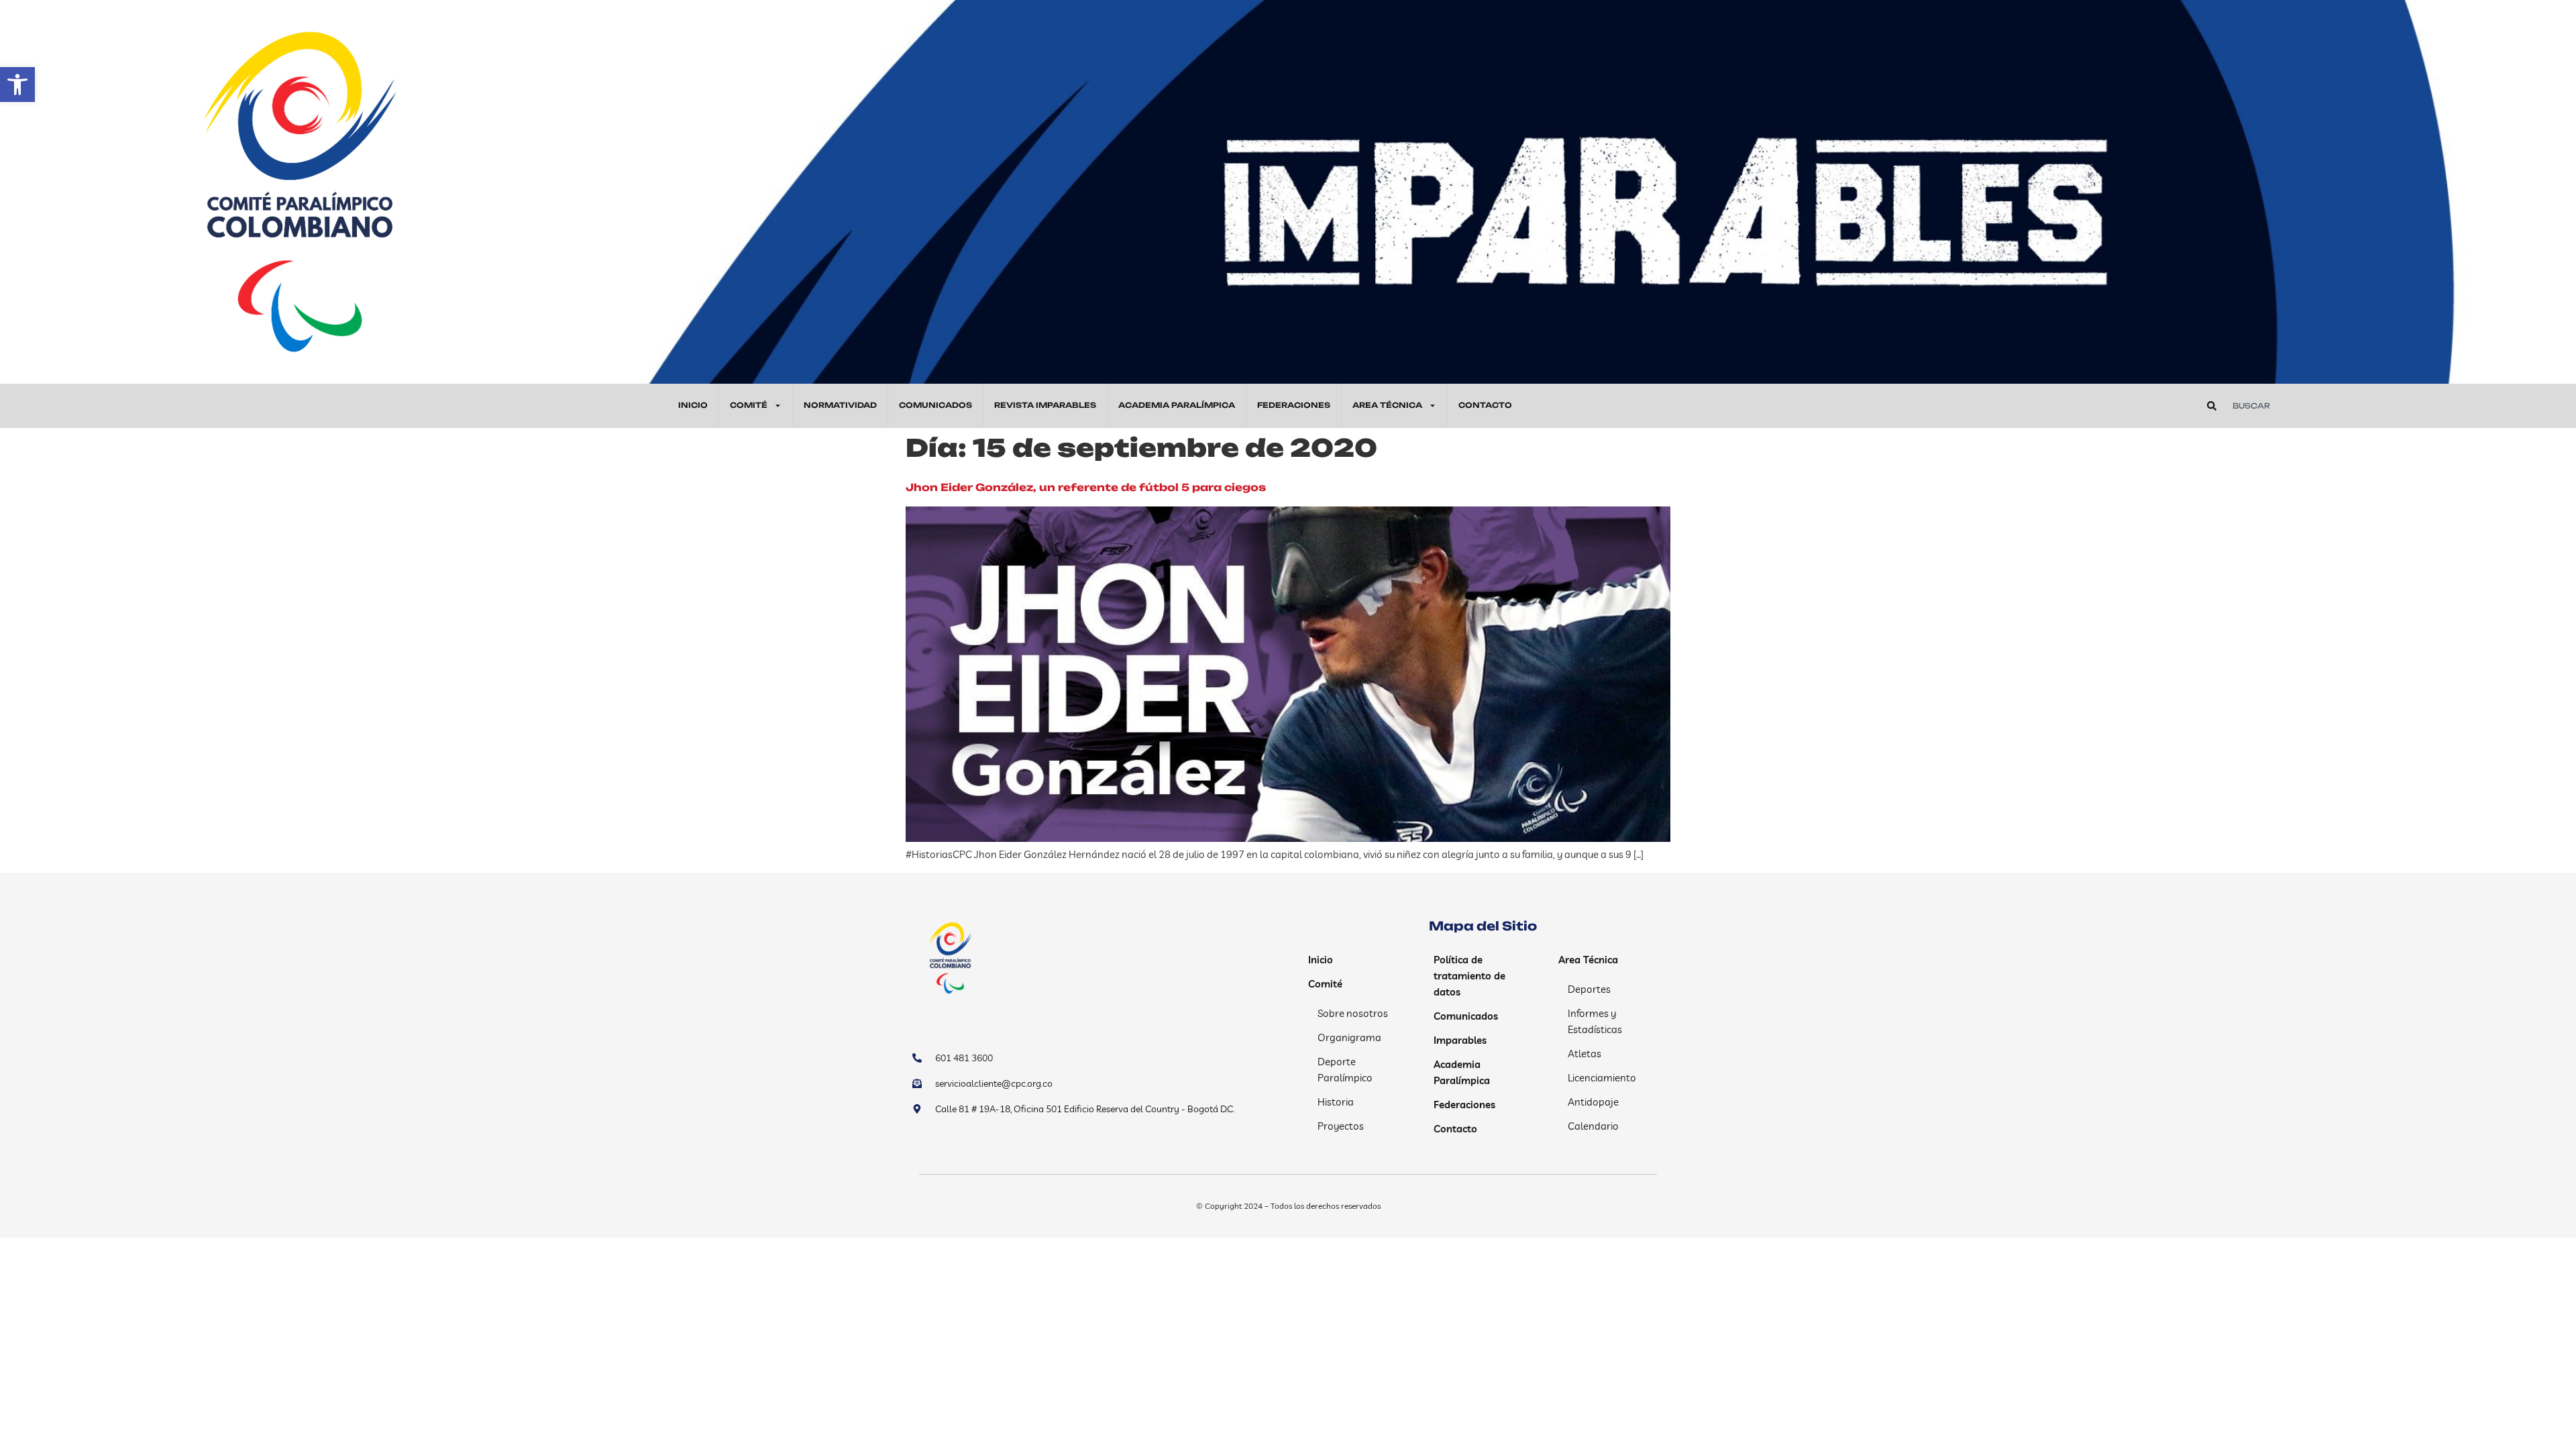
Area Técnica (1387, 405)
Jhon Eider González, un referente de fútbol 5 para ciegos (1086, 487)
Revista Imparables (1045, 405)
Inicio (693, 405)
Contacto (1485, 405)
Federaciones (1294, 405)
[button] (17, 85)
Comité (749, 405)
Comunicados (935, 405)
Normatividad (840, 405)
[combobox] (2383, 406)
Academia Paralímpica (1177, 405)
